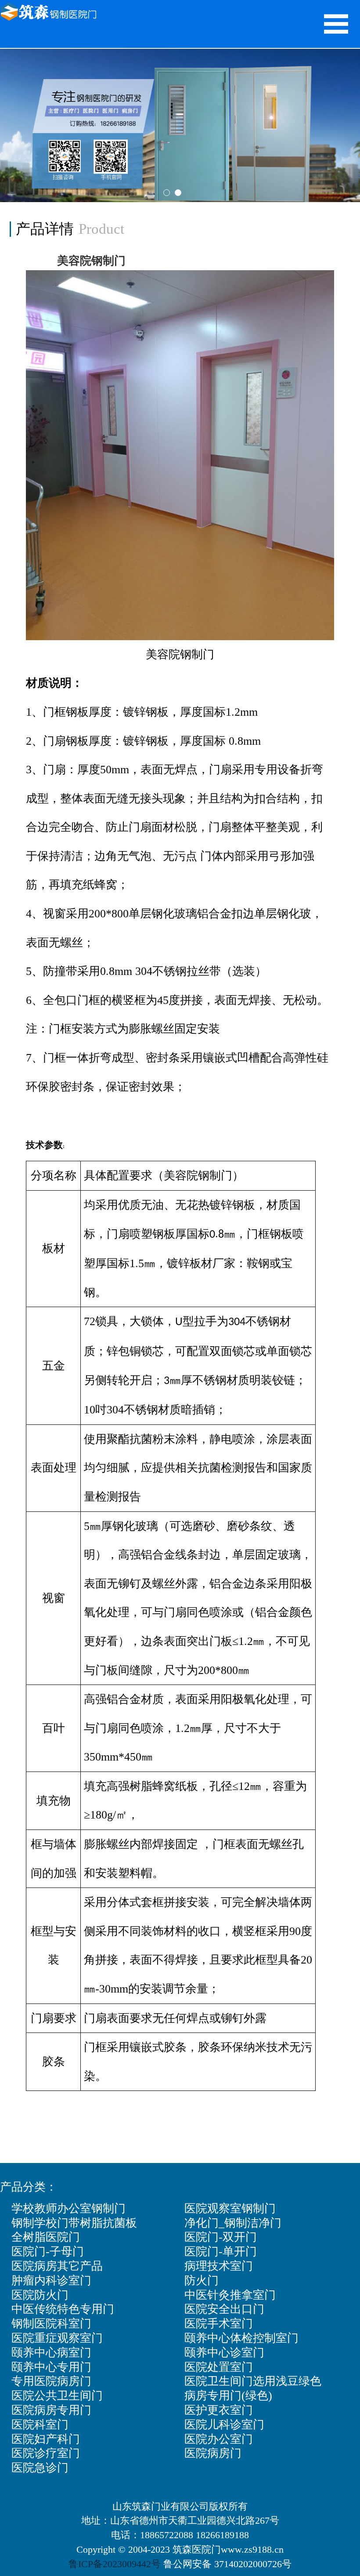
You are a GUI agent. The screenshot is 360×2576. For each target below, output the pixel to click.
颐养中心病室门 (51, 2353)
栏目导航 (336, 24)
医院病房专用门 (51, 2410)
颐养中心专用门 (51, 2367)
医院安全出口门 (224, 2309)
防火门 (202, 2281)
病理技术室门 (219, 2266)
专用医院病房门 (51, 2381)
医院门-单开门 (221, 2252)
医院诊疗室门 (46, 2453)
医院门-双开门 (221, 2237)
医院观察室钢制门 (230, 2208)
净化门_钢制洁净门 (233, 2223)
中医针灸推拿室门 (230, 2295)
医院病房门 (213, 2453)
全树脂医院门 (46, 2237)
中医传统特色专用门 (63, 2309)
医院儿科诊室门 (224, 2425)
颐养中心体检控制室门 (241, 2338)
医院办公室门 (219, 2439)
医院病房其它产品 (57, 2266)
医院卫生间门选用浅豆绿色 (253, 2381)
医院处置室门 (219, 2367)
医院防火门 (40, 2295)
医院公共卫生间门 (57, 2396)
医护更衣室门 (219, 2410)
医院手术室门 (219, 2324)
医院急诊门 (40, 2468)
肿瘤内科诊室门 (51, 2281)
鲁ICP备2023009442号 (115, 2564)
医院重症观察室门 (57, 2338)
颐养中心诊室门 (224, 2353)
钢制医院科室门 (51, 2324)
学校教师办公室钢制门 (68, 2208)
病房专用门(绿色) (228, 2396)
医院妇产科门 (46, 2439)
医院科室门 (40, 2425)
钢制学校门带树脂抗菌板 (74, 2223)
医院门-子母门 (48, 2252)
